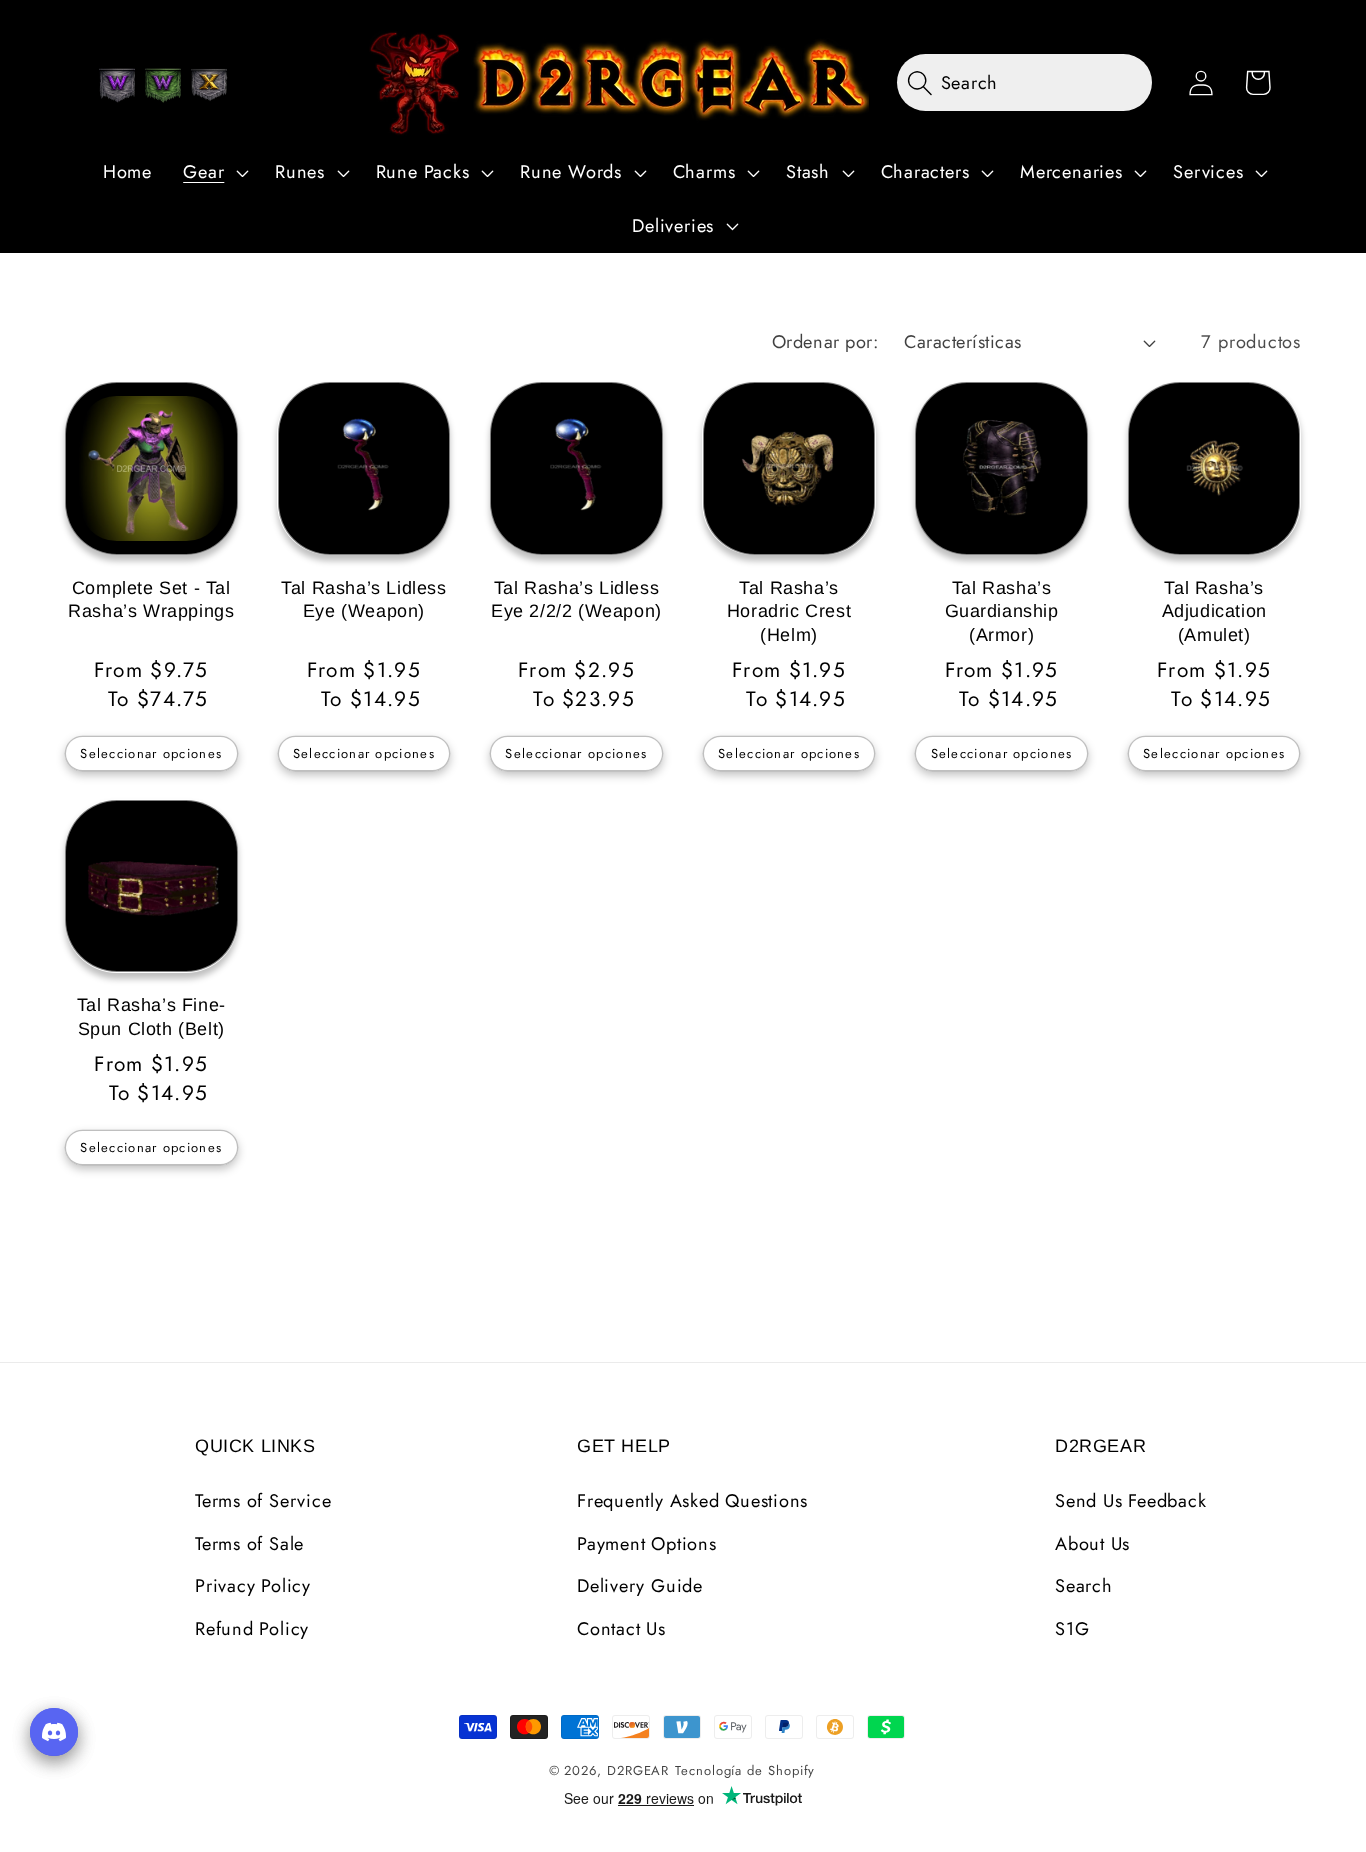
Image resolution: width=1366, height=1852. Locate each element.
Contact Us (621, 1629)
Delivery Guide (640, 1586)
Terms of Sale (249, 1544)
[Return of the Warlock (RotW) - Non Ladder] (117, 85)
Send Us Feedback (1130, 1501)
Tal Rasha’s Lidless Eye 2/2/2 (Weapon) (576, 599)
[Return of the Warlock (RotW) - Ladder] (163, 85)
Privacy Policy (253, 1586)
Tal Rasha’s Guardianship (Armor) (1002, 611)
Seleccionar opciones (151, 753)
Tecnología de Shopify (745, 1770)
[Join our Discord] (54, 1732)
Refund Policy (252, 1629)
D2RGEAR (638, 1770)
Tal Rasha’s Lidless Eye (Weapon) (363, 599)
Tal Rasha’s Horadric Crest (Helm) (789, 611)
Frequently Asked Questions (692, 1501)
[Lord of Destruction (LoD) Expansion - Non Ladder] (209, 85)
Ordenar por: (825, 342)
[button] (214, 173)
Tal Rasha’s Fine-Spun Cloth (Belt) (151, 1016)
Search (1084, 1586)
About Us (1092, 1544)
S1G (1072, 1629)
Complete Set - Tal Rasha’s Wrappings (151, 599)
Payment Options (647, 1544)
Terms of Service (263, 1501)
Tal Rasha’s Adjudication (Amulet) (1214, 611)
